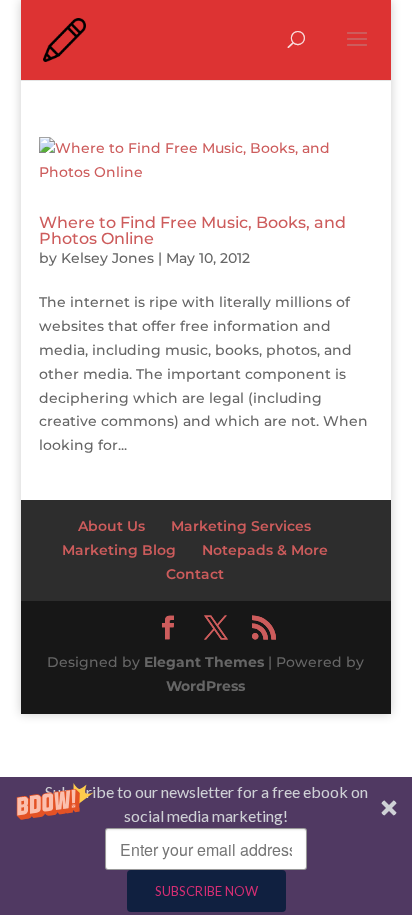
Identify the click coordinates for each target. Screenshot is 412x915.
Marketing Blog (119, 550)
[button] (206, 846)
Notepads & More (265, 550)
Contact (195, 574)
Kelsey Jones (107, 258)
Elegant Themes (204, 662)
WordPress (205, 686)
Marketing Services (241, 526)
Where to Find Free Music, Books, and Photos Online (192, 230)
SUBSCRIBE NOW (206, 891)
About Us (111, 526)
